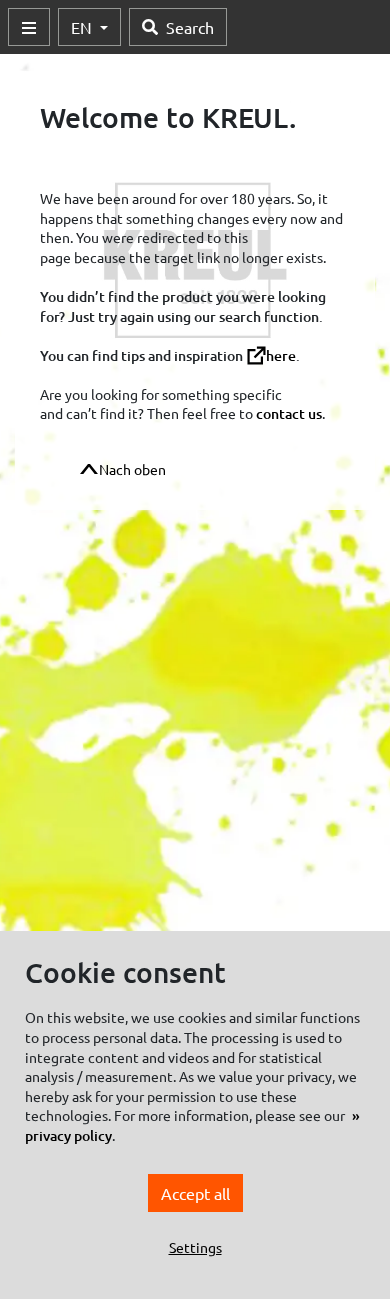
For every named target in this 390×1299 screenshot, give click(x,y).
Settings (195, 1247)
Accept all (195, 1193)
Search (190, 27)
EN (83, 27)
